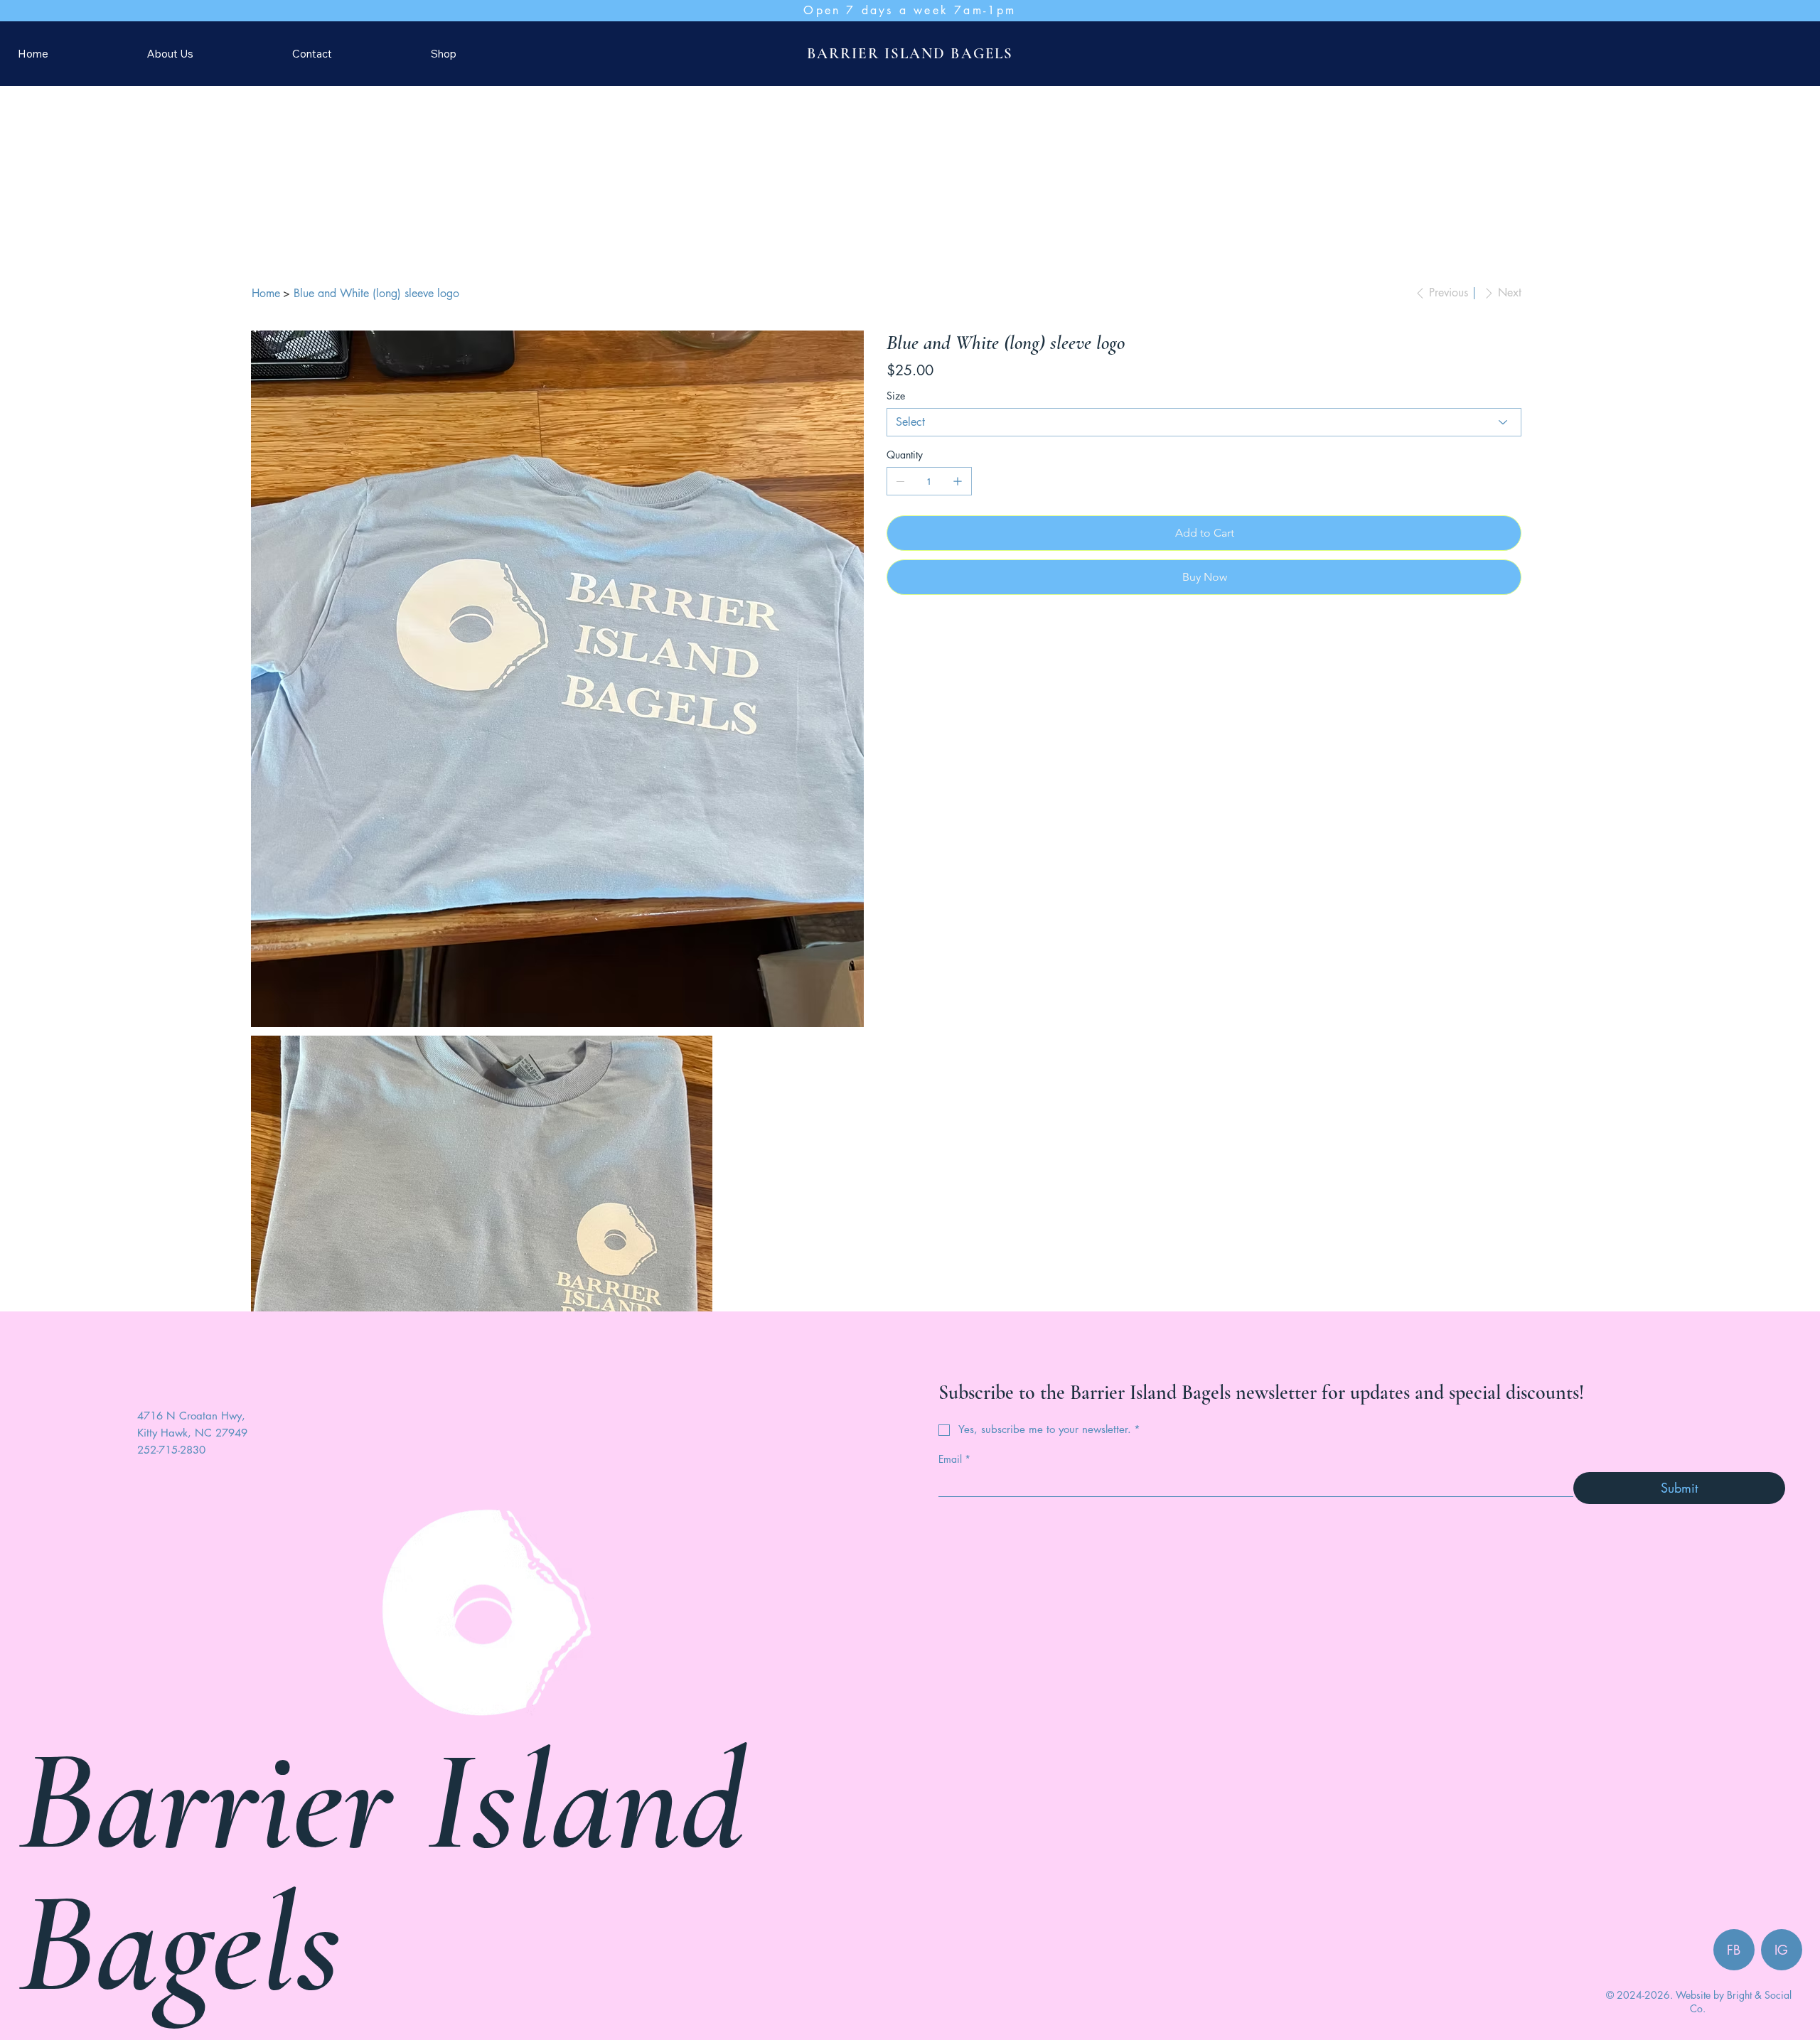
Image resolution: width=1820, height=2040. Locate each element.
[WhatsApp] (890, 611)
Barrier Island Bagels (381, 1733)
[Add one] (958, 459)
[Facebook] (900, 611)
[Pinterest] (910, 611)
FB (1734, 1810)
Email (954, 1320)
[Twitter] (920, 611)
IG (1781, 1810)
